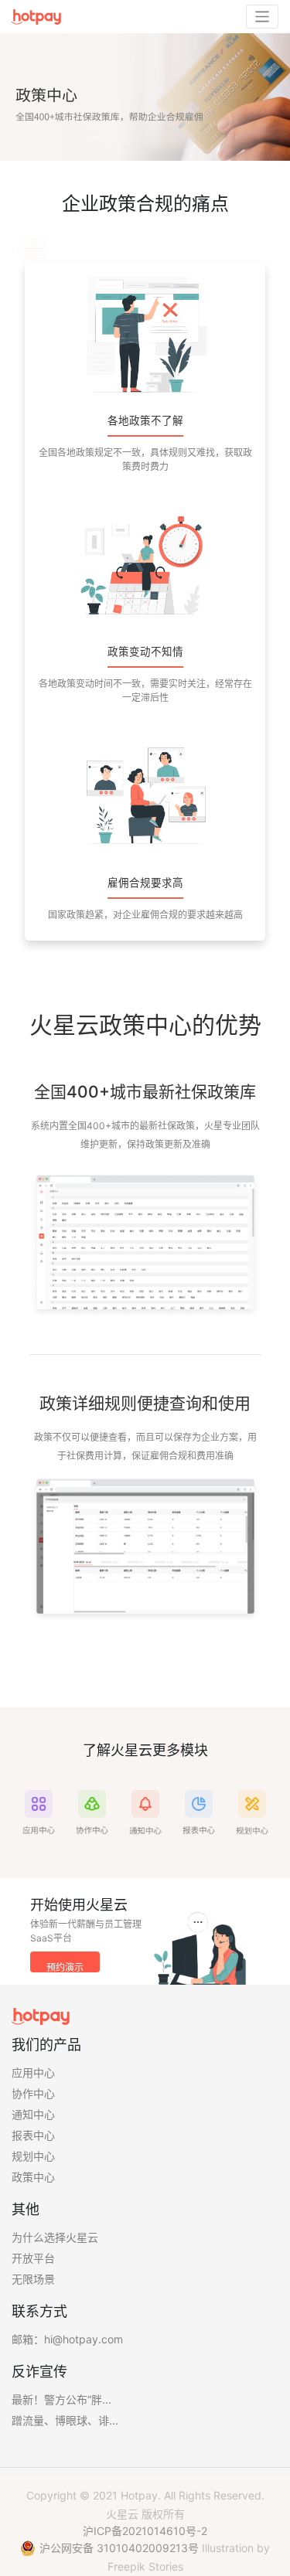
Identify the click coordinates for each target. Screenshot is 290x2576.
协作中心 (33, 2093)
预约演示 (65, 1967)
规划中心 (33, 2156)
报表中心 (33, 2135)
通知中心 (33, 2114)
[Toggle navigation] (263, 17)
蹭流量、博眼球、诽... (65, 2420)
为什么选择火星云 (55, 2237)
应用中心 (33, 2072)
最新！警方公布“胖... (61, 2399)
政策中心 (33, 2177)
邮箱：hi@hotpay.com (67, 2339)
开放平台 (33, 2258)
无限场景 (33, 2279)
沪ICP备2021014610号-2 (145, 2531)
